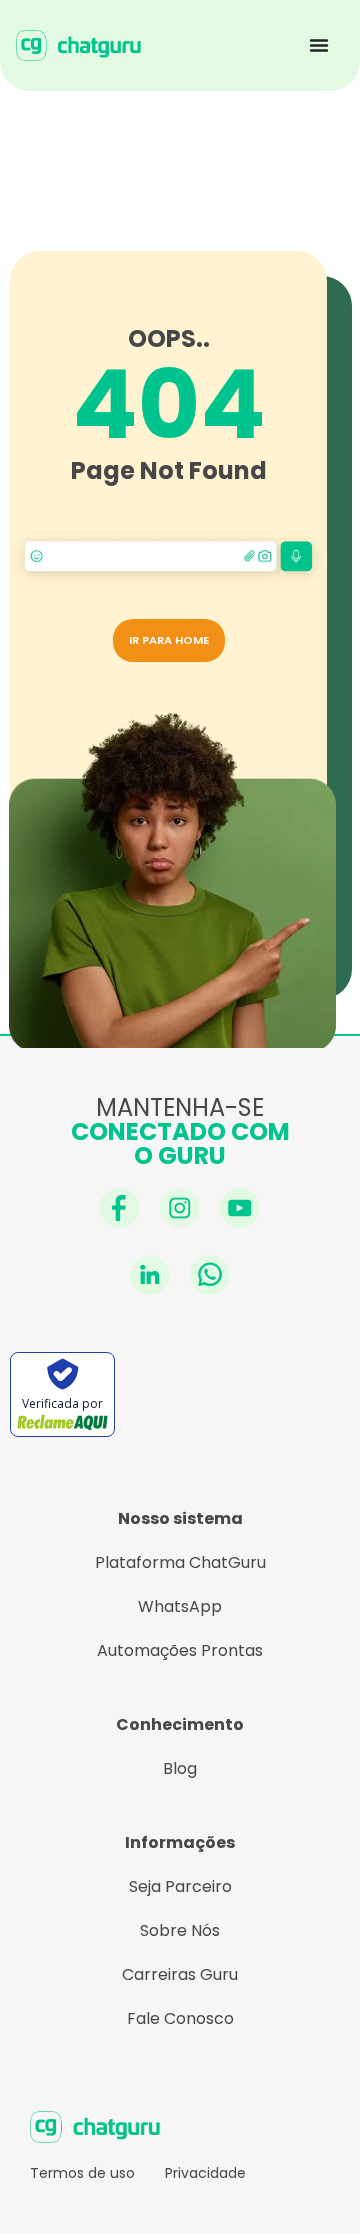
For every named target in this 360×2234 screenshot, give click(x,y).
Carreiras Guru (180, 1974)
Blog (180, 1768)
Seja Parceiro (180, 1886)
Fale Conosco (180, 2018)
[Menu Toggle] (319, 45)
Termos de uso (82, 2173)
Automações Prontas (180, 1650)
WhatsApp (180, 1606)
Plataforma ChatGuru (180, 1562)
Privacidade (205, 2173)
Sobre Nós (180, 1930)
